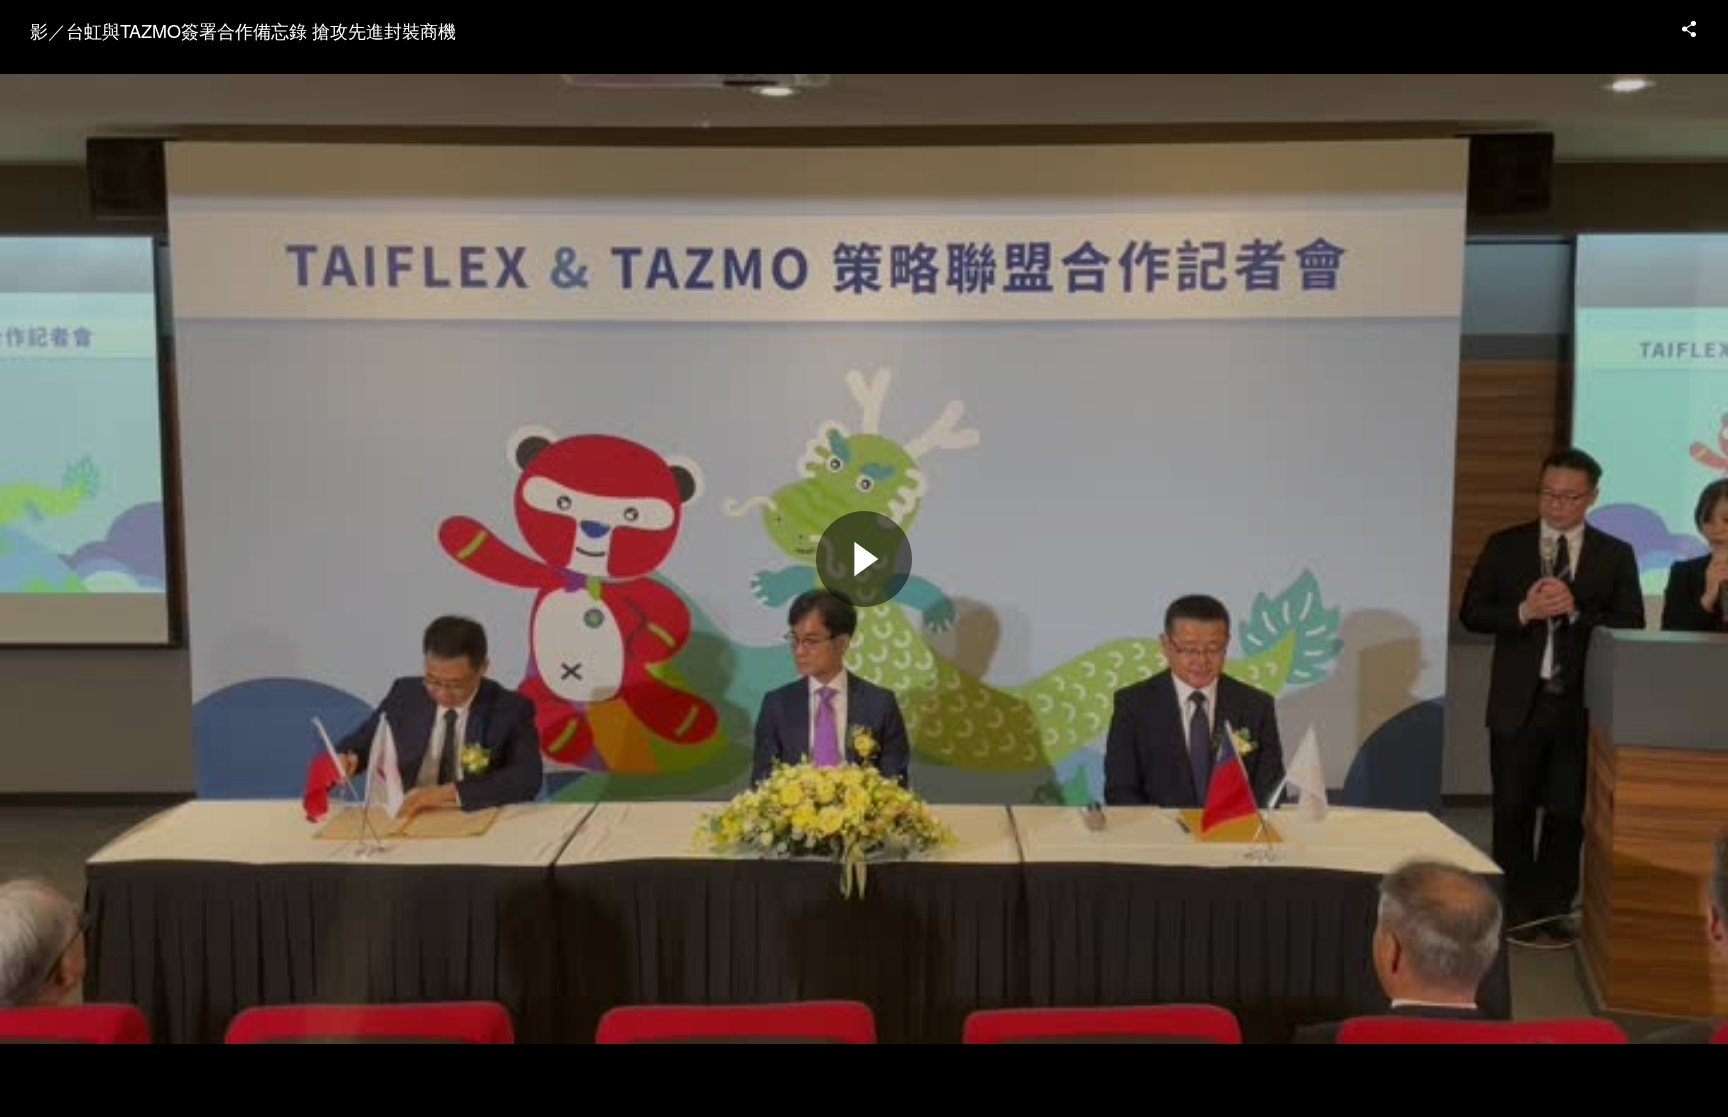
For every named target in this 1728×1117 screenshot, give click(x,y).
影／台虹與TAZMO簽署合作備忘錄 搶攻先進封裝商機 (243, 30)
